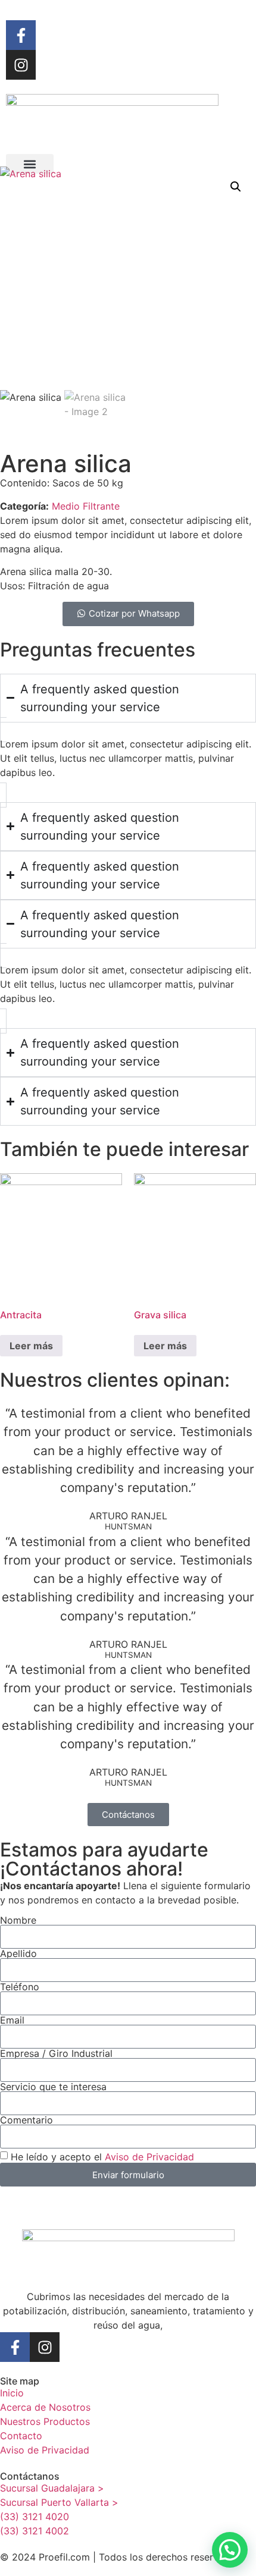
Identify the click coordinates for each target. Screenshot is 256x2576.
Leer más (31, 1346)
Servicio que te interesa (53, 2087)
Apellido (18, 1953)
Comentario (26, 2120)
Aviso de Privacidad (149, 2157)
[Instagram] (21, 65)
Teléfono (20, 1987)
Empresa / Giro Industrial (56, 2053)
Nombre (18, 1920)
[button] (30, 164)
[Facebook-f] (21, 35)
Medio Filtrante (86, 506)
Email (12, 2020)
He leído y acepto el (102, 2157)
